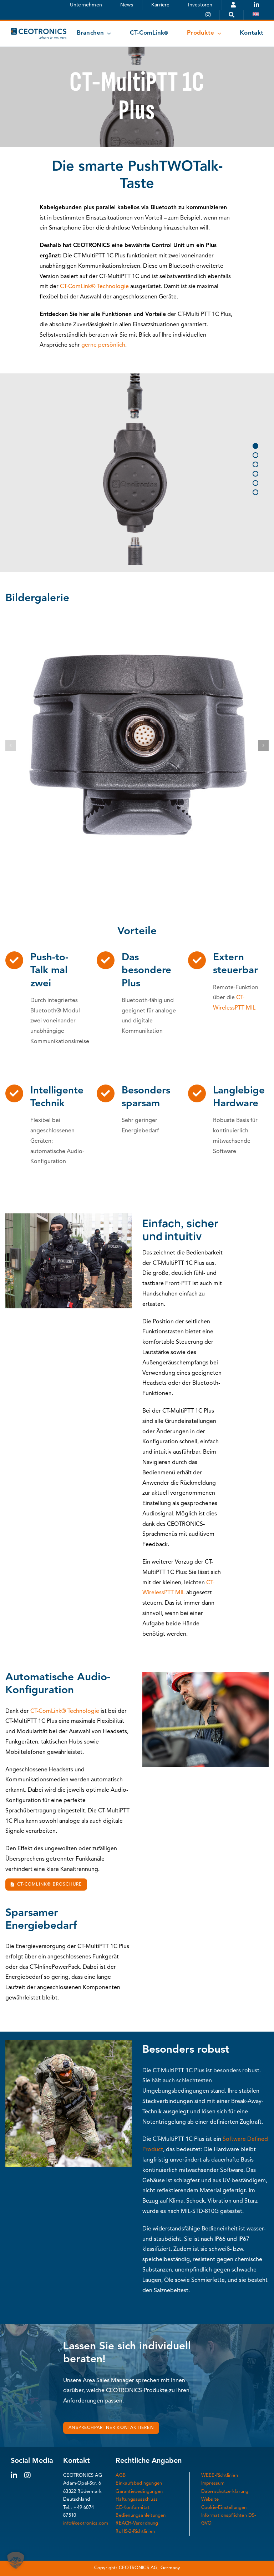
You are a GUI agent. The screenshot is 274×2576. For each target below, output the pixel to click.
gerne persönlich (103, 345)
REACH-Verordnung (137, 2523)
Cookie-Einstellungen (224, 2508)
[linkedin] (14, 2475)
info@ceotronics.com (86, 2523)
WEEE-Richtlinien (220, 2476)
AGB (121, 2476)
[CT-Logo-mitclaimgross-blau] (39, 31)
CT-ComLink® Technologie (94, 287)
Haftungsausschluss (137, 2499)
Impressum (213, 2483)
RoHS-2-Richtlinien (135, 2532)
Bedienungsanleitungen (141, 2515)
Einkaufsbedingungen (139, 2483)
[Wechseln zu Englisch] (256, 15)
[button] (11, 745)
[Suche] (232, 15)
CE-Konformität (133, 2508)
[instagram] (27, 2475)
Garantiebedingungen (139, 2492)
